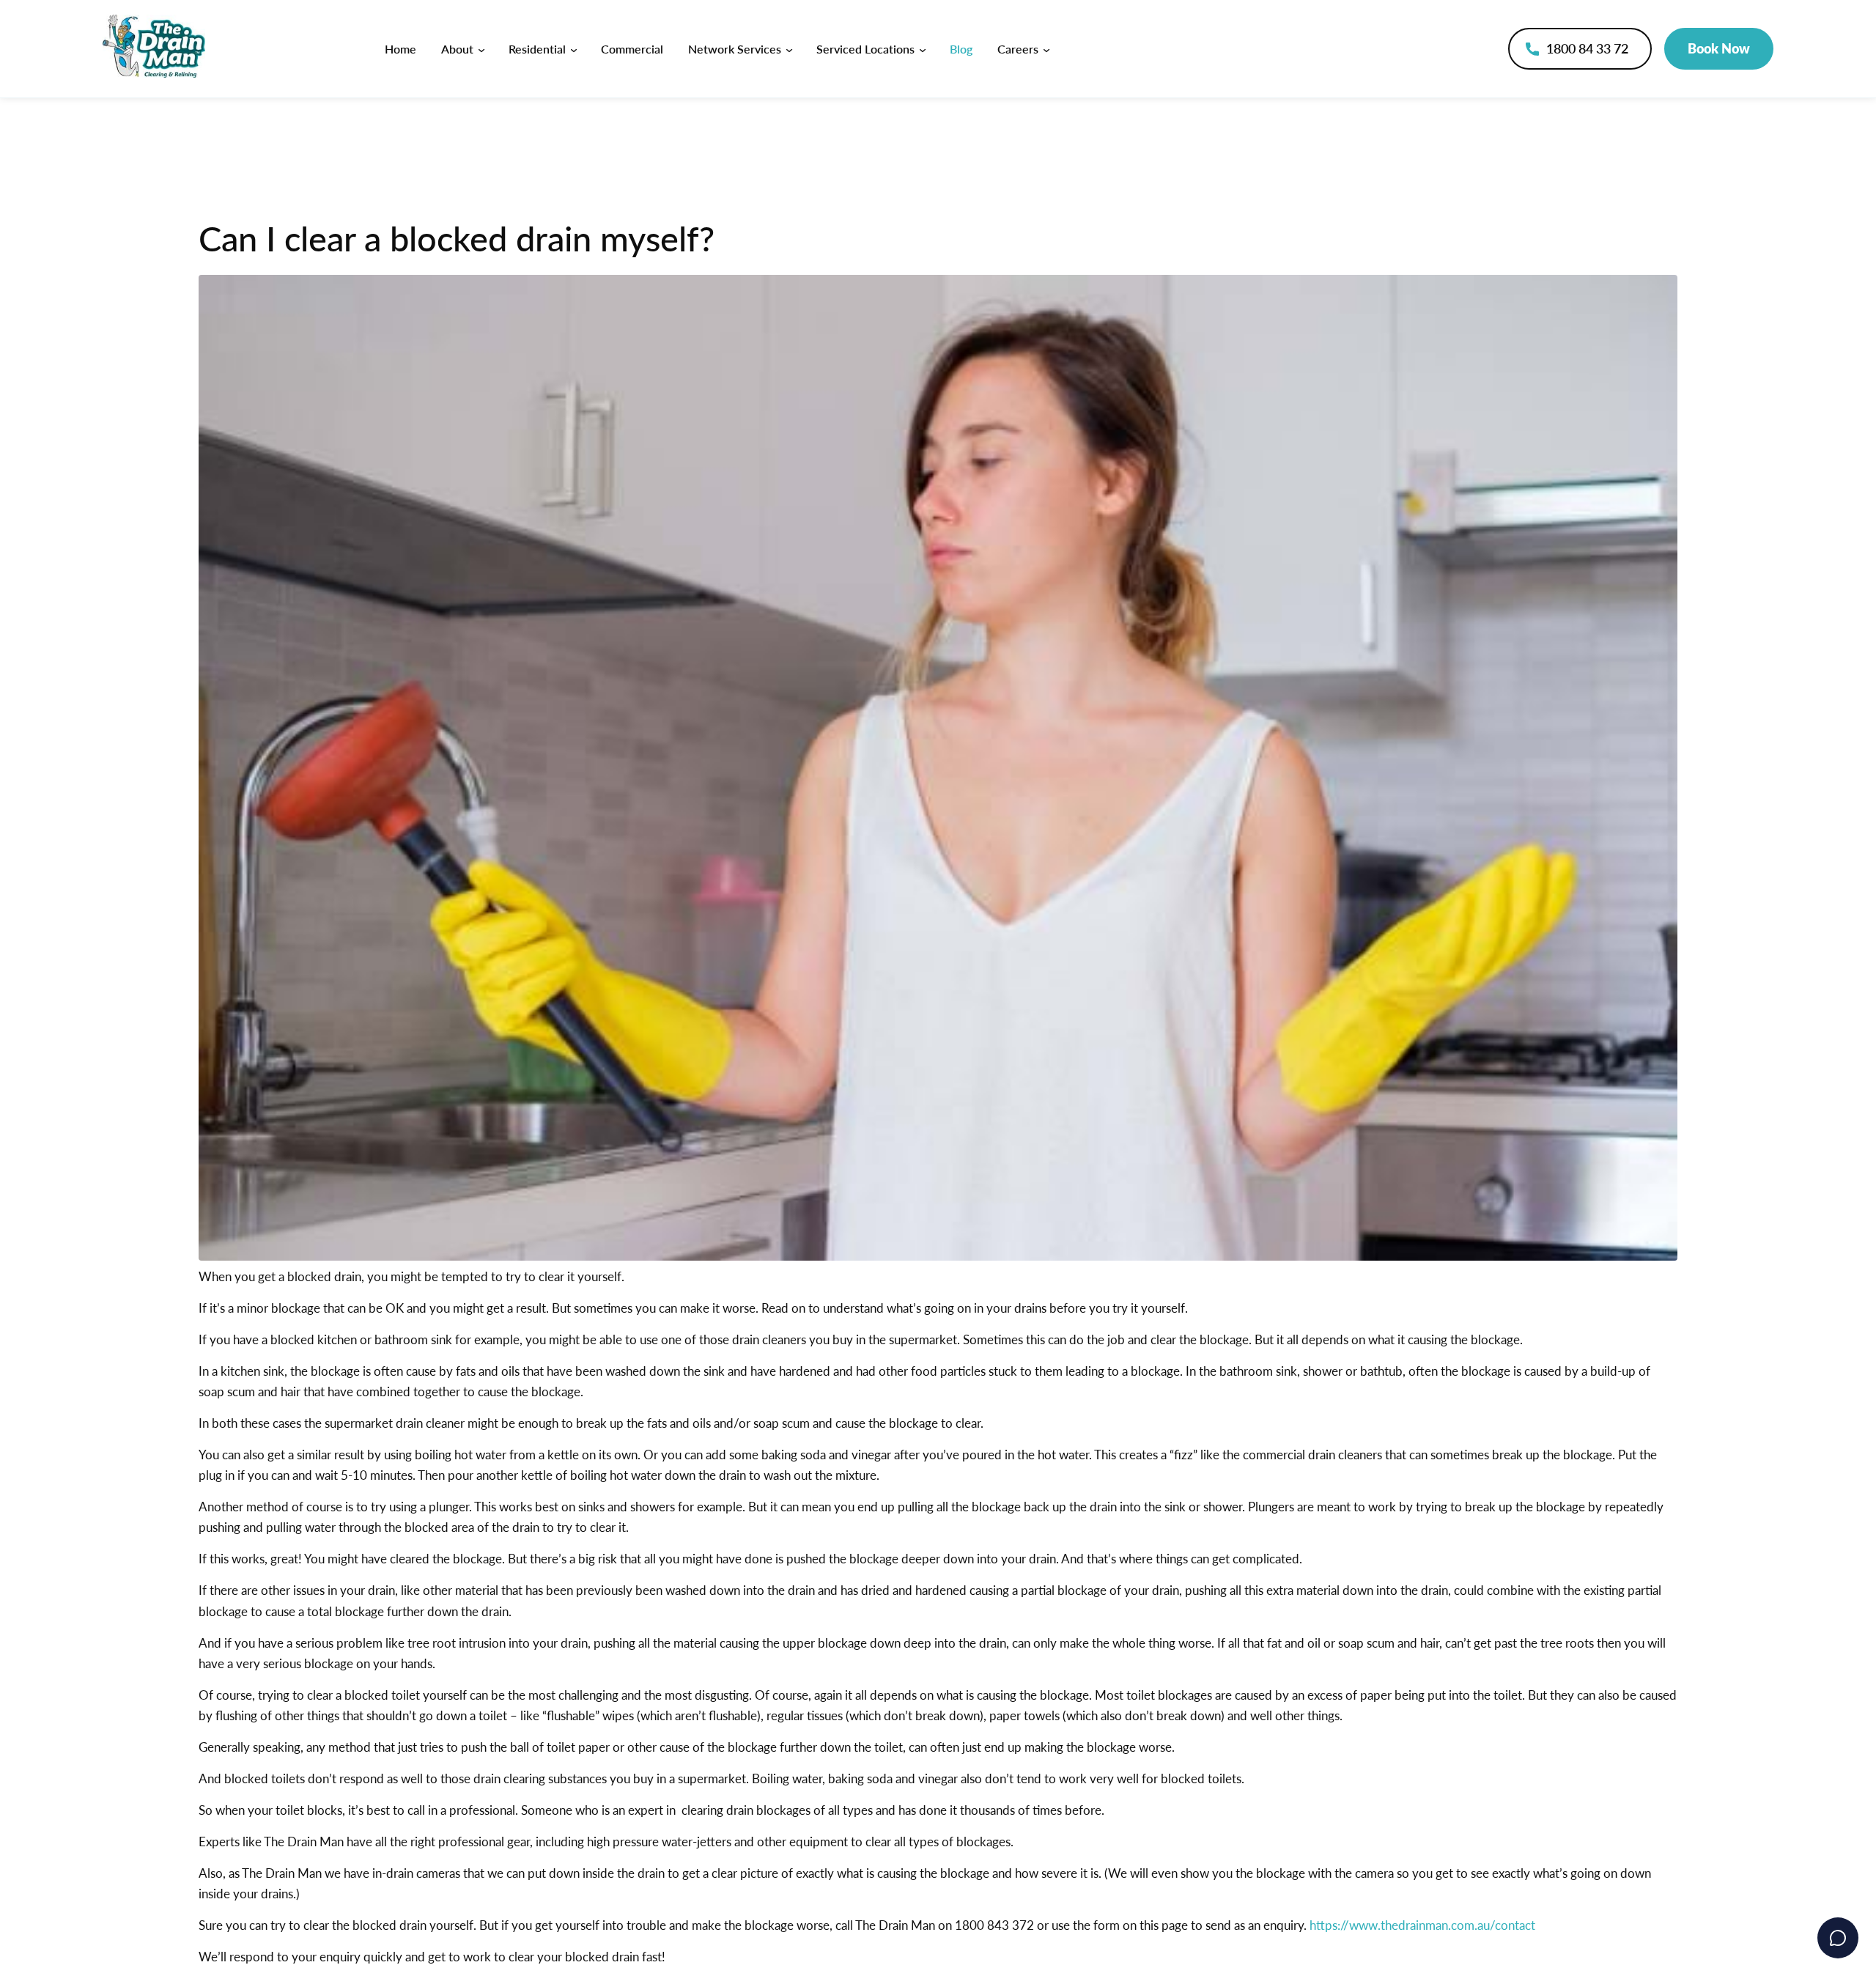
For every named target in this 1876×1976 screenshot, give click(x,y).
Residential (539, 49)
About (459, 49)
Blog (961, 49)
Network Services (736, 49)
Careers (1019, 49)
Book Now (1719, 48)
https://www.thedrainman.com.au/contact (1422, 1925)
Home (400, 49)
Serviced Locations (867, 49)
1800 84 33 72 (1587, 48)
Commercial (632, 49)
